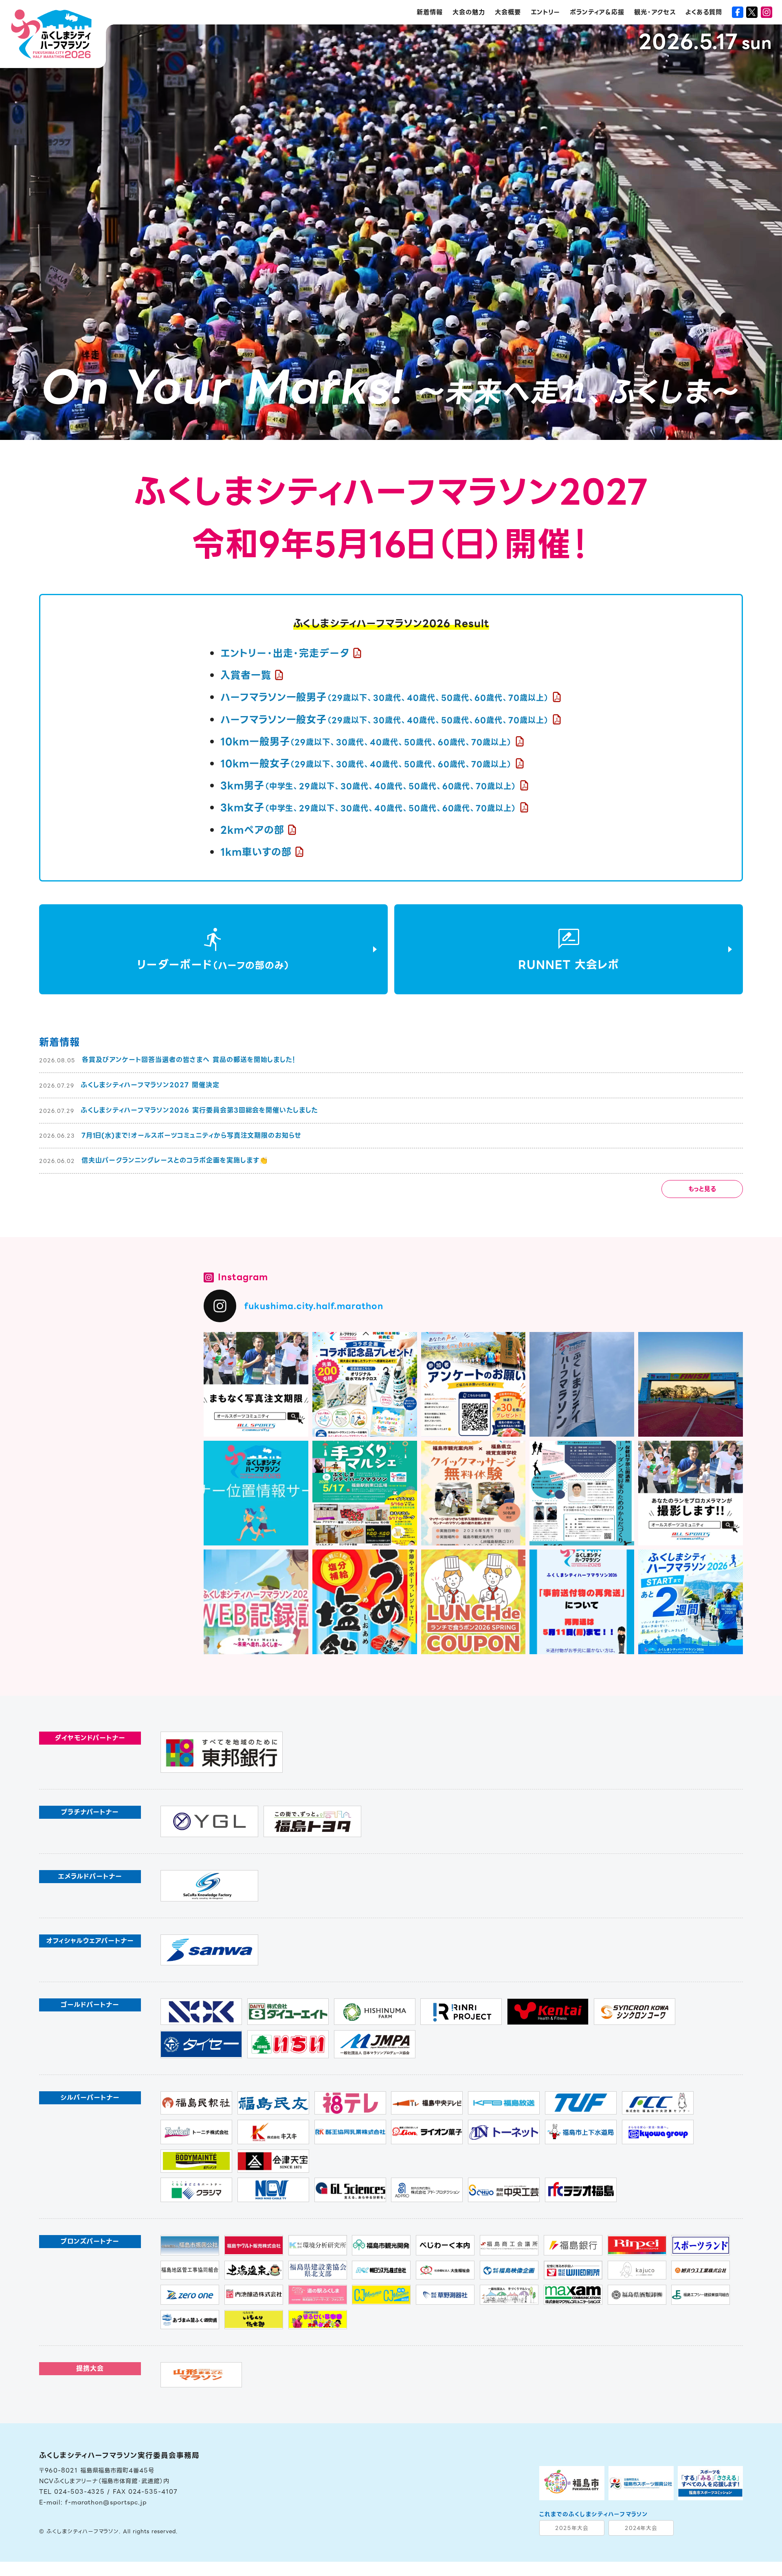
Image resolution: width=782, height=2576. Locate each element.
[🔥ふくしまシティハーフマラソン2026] (691, 1602)
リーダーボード (213, 965)
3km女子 (368, 808)
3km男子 (368, 786)
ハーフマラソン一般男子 (385, 697)
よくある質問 (704, 12)
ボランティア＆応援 (597, 12)
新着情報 (430, 12)
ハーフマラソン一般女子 (385, 720)
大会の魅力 (469, 12)
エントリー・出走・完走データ (285, 653)
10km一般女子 (366, 764)
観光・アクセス (655, 12)
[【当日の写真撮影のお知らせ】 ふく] (691, 1493)
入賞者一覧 (246, 675)
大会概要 (508, 12)
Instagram (243, 1277)
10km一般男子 (366, 742)
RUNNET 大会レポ (569, 965)
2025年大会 (572, 2528)
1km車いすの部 (256, 852)
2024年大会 (641, 2528)
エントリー (545, 12)
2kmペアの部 (252, 830)
